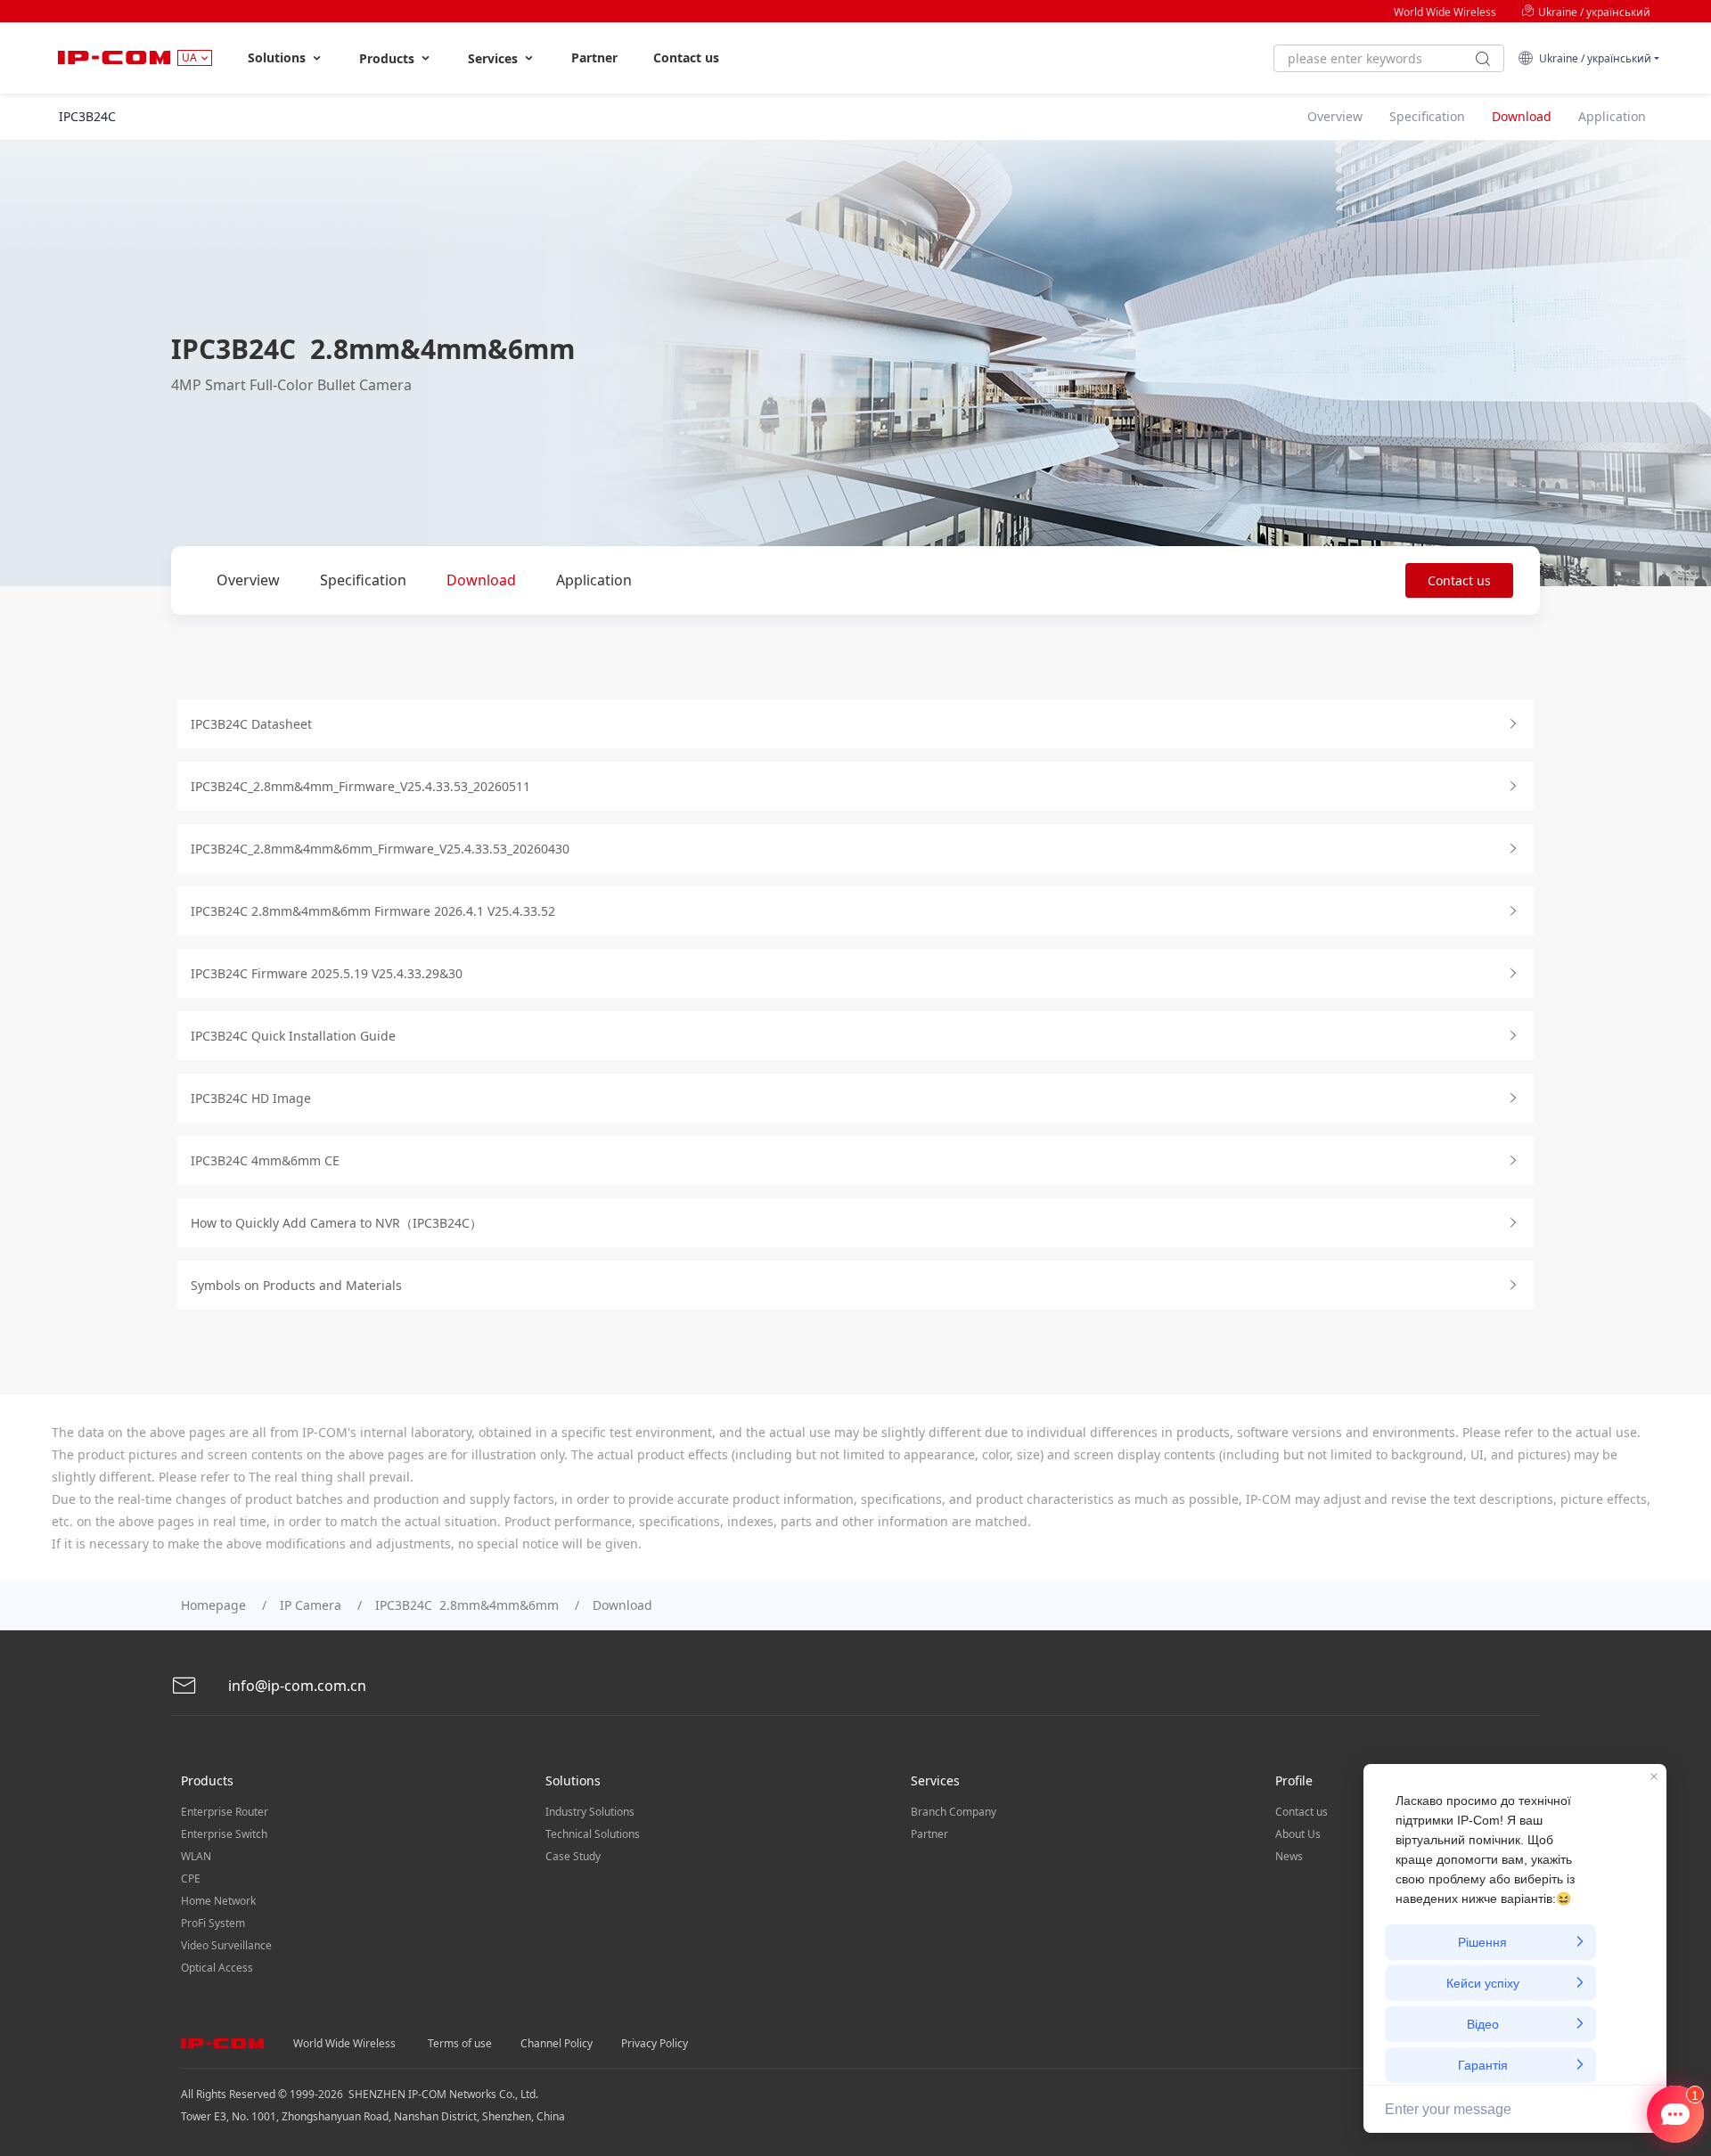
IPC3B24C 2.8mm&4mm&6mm (467, 1605)
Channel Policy (557, 2043)
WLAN (196, 1856)
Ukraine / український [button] (1592, 58)
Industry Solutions (590, 1812)
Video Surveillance (226, 1945)
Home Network (218, 1901)
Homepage (213, 1605)
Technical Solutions (593, 1834)
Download (481, 580)
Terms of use (460, 2043)
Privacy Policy (655, 2043)
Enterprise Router (225, 1812)
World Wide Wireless (1445, 12)
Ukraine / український (1593, 12)
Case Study (573, 1856)
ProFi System (213, 1923)
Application (594, 580)
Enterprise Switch (224, 1834)
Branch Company (954, 1812)
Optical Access (217, 1968)
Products (389, 58)
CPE (191, 1878)
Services (495, 58)
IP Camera (311, 1605)
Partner (594, 57)
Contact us (686, 57)
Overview (248, 580)
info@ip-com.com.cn (295, 1686)
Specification (363, 580)
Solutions (278, 57)
